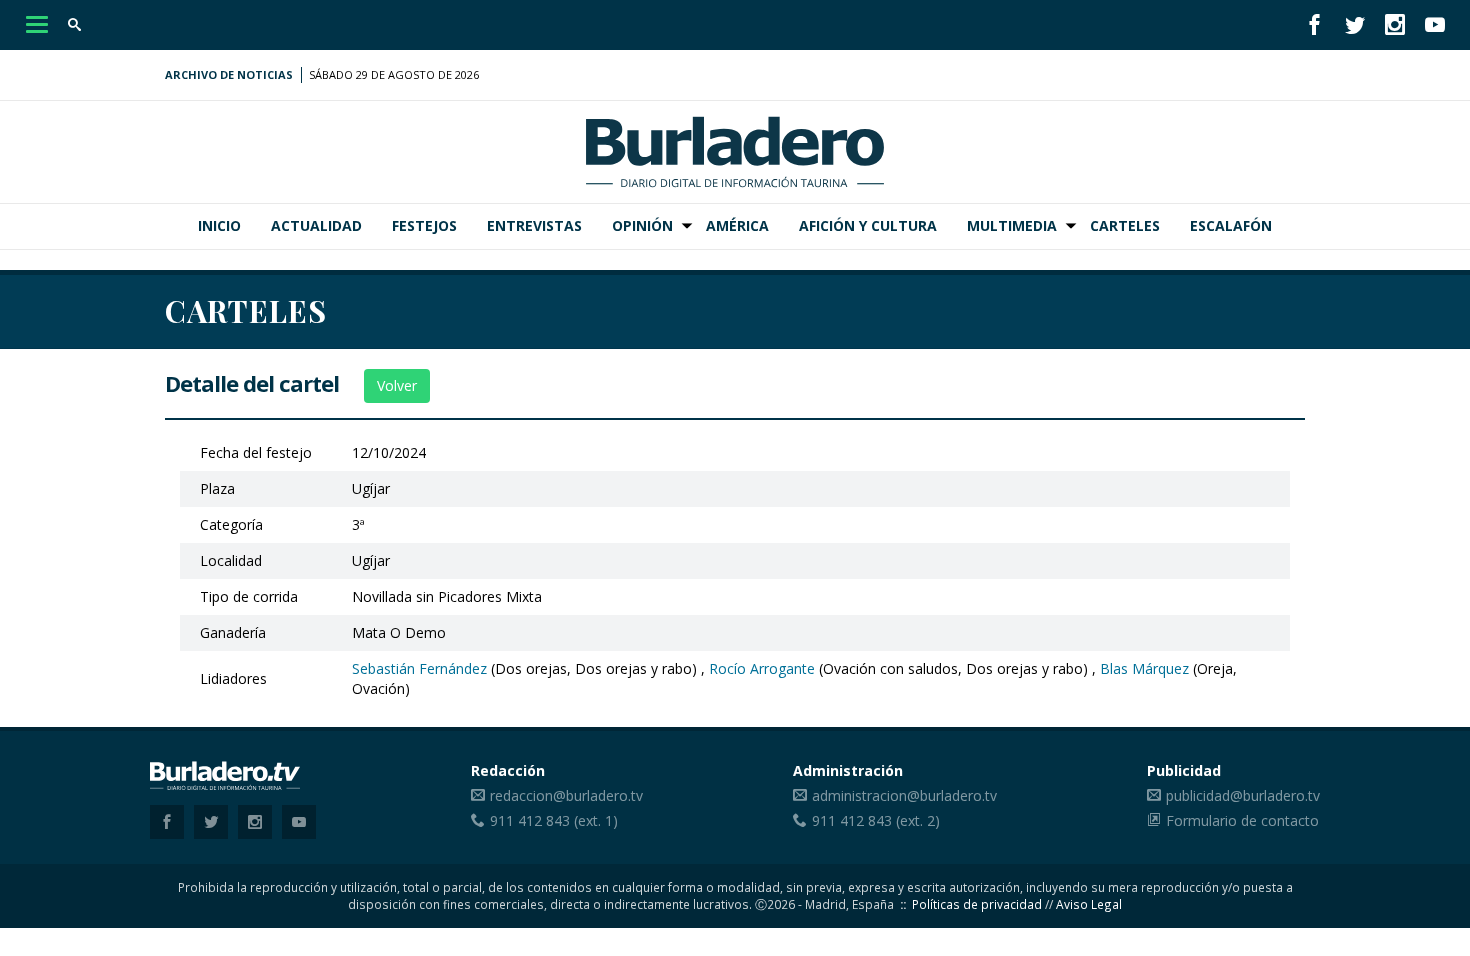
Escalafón (1231, 225)
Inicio (219, 225)
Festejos (424, 225)
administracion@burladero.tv (904, 795)
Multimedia (1012, 225)
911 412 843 (530, 820)
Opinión (642, 225)
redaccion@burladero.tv (566, 795)
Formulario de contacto (1242, 820)
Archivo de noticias (229, 74)
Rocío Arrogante (762, 668)
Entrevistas (534, 225)
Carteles (1125, 225)
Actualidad (316, 225)
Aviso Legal (1089, 904)
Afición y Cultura (868, 225)
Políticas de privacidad (977, 904)
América (737, 225)
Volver (397, 385)
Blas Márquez (1144, 668)
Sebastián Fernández (419, 668)
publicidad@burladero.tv (1243, 795)
